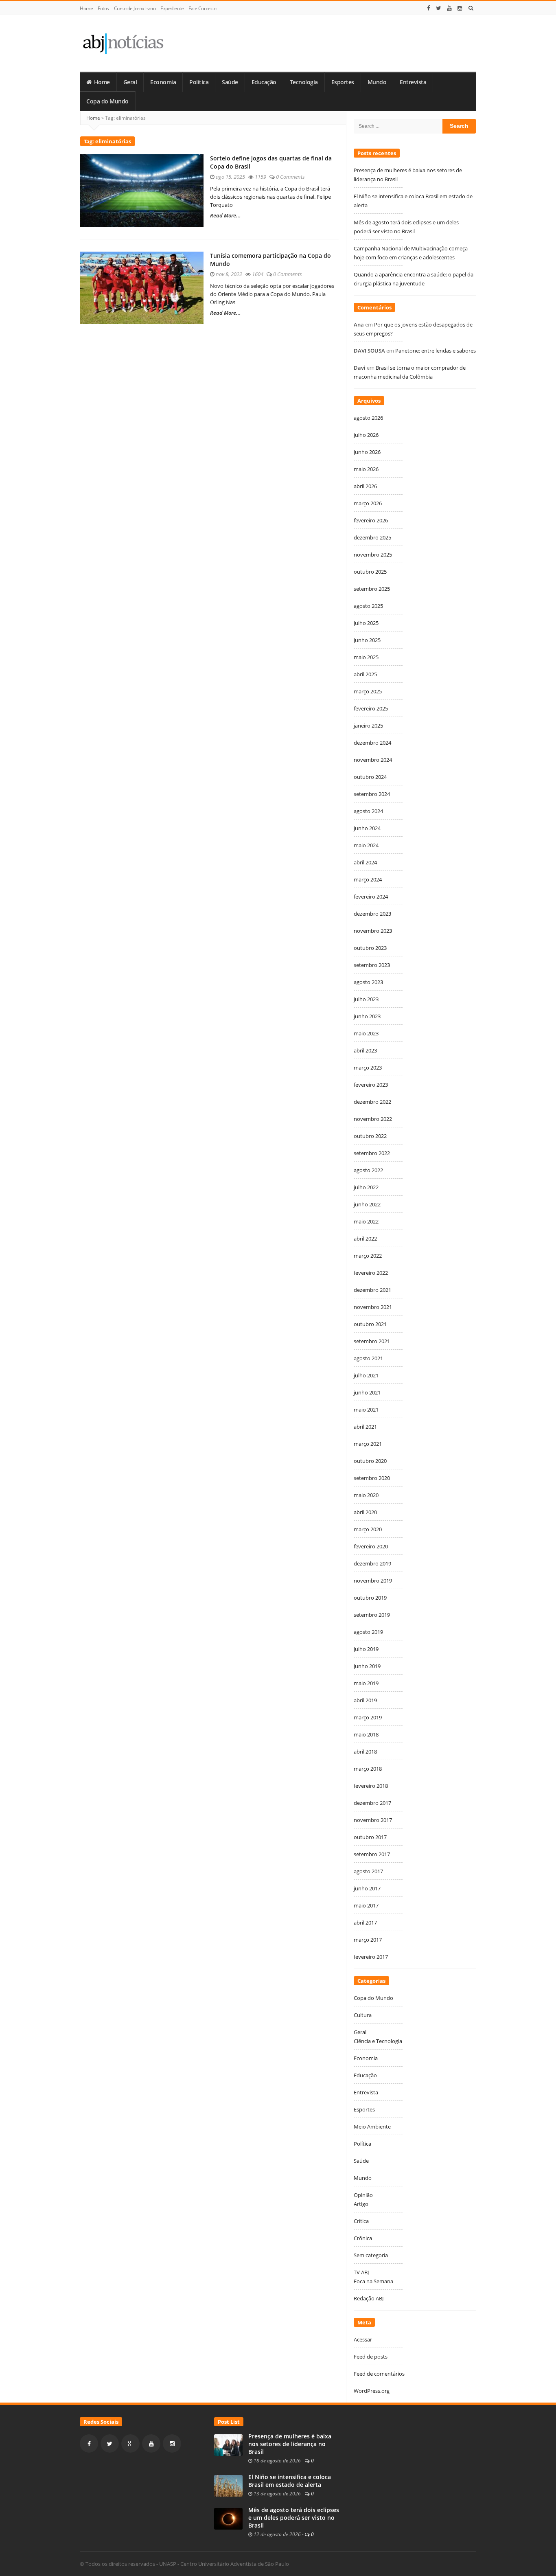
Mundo (377, 82)
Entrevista (413, 82)
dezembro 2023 (372, 914)
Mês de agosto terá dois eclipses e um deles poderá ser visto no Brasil (294, 2518)
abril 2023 (365, 1050)
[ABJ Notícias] (123, 43)
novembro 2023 (373, 931)
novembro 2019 (373, 1581)
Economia (163, 82)
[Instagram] (460, 8)
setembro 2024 (372, 794)
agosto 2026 (368, 418)
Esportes (343, 82)
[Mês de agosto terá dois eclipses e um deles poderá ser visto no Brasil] (228, 2518)
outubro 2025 (370, 572)
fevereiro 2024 (371, 897)
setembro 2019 (372, 1615)
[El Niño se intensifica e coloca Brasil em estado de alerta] (228, 2485)
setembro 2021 (372, 1341)
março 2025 (368, 691)
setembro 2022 (372, 1153)
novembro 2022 (373, 1119)
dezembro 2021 (372, 1290)
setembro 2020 (372, 1478)
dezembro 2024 (372, 743)
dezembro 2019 (372, 1563)
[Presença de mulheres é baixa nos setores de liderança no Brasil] (228, 2444)
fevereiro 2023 (371, 1085)
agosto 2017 (368, 1871)
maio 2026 (366, 469)
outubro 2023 (370, 948)
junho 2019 (367, 1666)
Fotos (103, 8)
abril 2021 (365, 1427)
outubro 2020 (370, 1461)
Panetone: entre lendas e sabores (436, 351)
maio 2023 (366, 1033)
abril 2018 (365, 1752)
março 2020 (368, 1529)
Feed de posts (371, 2357)
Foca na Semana (373, 2281)
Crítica (361, 2221)
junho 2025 (367, 640)
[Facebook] (429, 8)
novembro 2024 (373, 760)
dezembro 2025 (372, 537)
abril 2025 (365, 674)
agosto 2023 (368, 982)
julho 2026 (366, 435)
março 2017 (368, 1940)
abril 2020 (365, 1512)
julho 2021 (366, 1375)
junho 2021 (367, 1392)
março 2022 (368, 1256)
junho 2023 (367, 1016)
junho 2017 (367, 1888)
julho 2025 (366, 623)
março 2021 (368, 1444)
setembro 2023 (372, 965)
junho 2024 (367, 828)
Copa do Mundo (107, 101)
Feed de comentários (379, 2374)
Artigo (361, 2204)
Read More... (225, 215)
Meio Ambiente (372, 2127)
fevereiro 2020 (371, 1546)
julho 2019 (366, 1649)
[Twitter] (439, 8)
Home (86, 8)
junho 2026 (367, 452)
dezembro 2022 (372, 1102)
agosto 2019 (368, 1632)
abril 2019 (365, 1700)
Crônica (363, 2238)
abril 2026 (365, 486)
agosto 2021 (368, 1358)
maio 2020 (366, 1495)
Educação (264, 82)
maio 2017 (366, 1905)
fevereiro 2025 (371, 708)
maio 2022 (366, 1221)
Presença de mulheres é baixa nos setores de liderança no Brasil (290, 2444)
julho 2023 (366, 999)
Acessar (363, 2339)
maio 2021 (366, 1410)
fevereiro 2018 (371, 1786)
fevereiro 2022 (371, 1273)
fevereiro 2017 (371, 1957)
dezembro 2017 (372, 1803)
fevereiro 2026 (371, 520)
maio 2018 (366, 1734)
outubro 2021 (370, 1324)
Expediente (172, 8)
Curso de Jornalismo (135, 8)
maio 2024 (366, 845)
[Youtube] (449, 8)
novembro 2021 (373, 1307)
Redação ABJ (369, 2298)
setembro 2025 (372, 589)
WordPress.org (372, 2391)
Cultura (363, 2015)
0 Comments (290, 177)
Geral (130, 82)
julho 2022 (366, 1187)
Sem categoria (371, 2255)
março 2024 (368, 879)
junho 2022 (367, 1204)
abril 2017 (365, 1923)
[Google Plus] (130, 2443)
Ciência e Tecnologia (378, 2041)
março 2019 (368, 1717)
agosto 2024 (368, 811)
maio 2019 (366, 1683)
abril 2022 (365, 1239)
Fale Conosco (202, 8)
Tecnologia (304, 82)
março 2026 (368, 503)
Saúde (230, 82)
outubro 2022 (370, 1136)
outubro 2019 (370, 1598)
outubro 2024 (370, 777)
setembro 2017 (372, 1854)
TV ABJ (361, 2272)
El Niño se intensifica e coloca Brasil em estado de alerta (290, 2481)
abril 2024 (365, 862)
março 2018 (368, 1769)
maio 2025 (366, 657)
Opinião (363, 2195)
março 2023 (368, 1068)
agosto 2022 (368, 1170)
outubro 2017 (370, 1837)
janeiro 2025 (368, 726)
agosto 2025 (368, 606)
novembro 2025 (373, 555)
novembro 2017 (373, 1820)
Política (199, 82)
